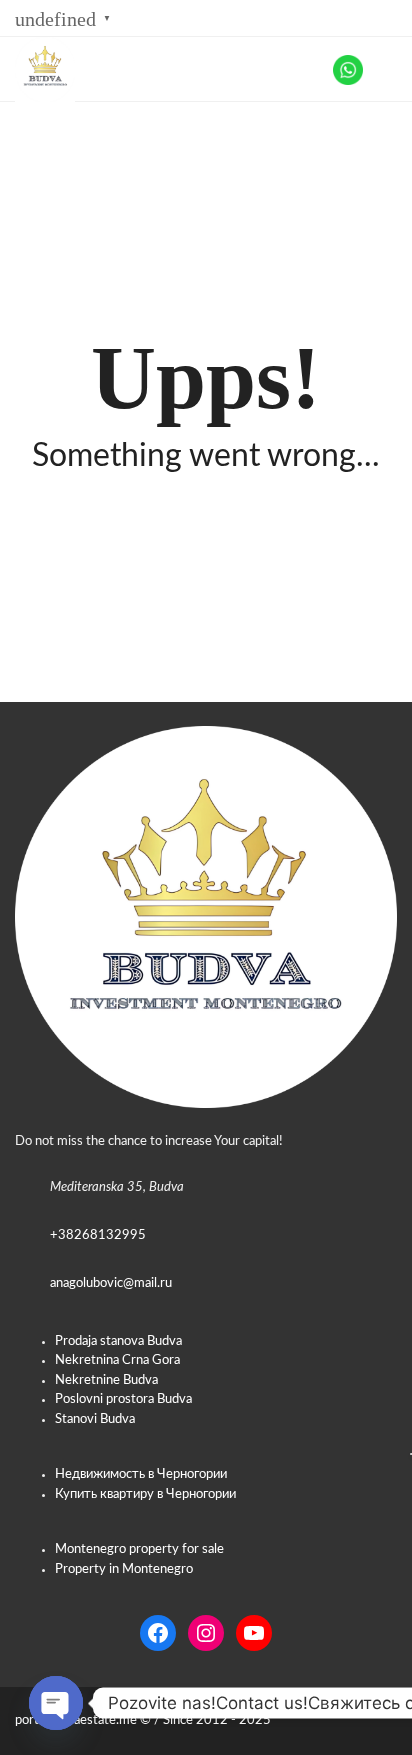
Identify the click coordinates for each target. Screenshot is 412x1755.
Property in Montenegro (124, 1569)
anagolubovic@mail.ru (111, 1283)
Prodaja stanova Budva (118, 1341)
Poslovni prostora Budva (123, 1399)
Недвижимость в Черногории (141, 1474)
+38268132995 (98, 1235)
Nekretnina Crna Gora (117, 1360)
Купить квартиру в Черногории (145, 1494)
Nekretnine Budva (106, 1380)
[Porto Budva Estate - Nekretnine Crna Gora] (37, 69)
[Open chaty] (56, 1703)
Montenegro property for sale (139, 1549)
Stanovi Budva (95, 1419)
